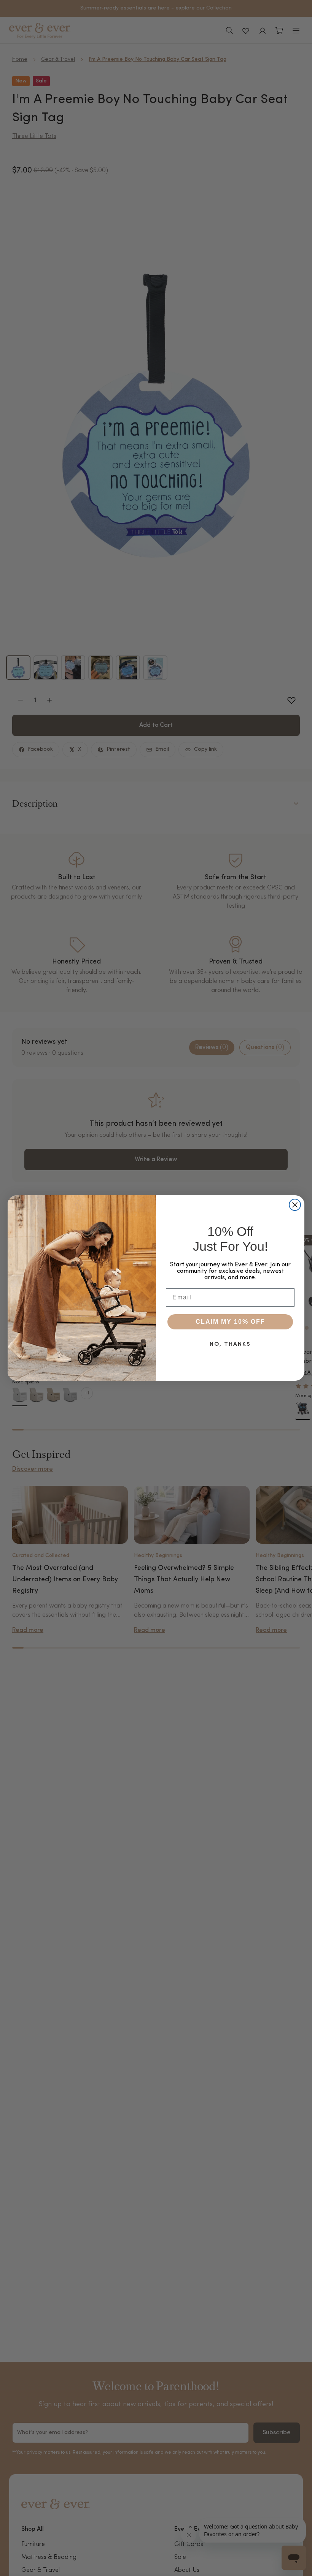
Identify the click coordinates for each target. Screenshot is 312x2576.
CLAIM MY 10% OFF (230, 1322)
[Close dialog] (295, 1205)
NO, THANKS (230, 1344)
